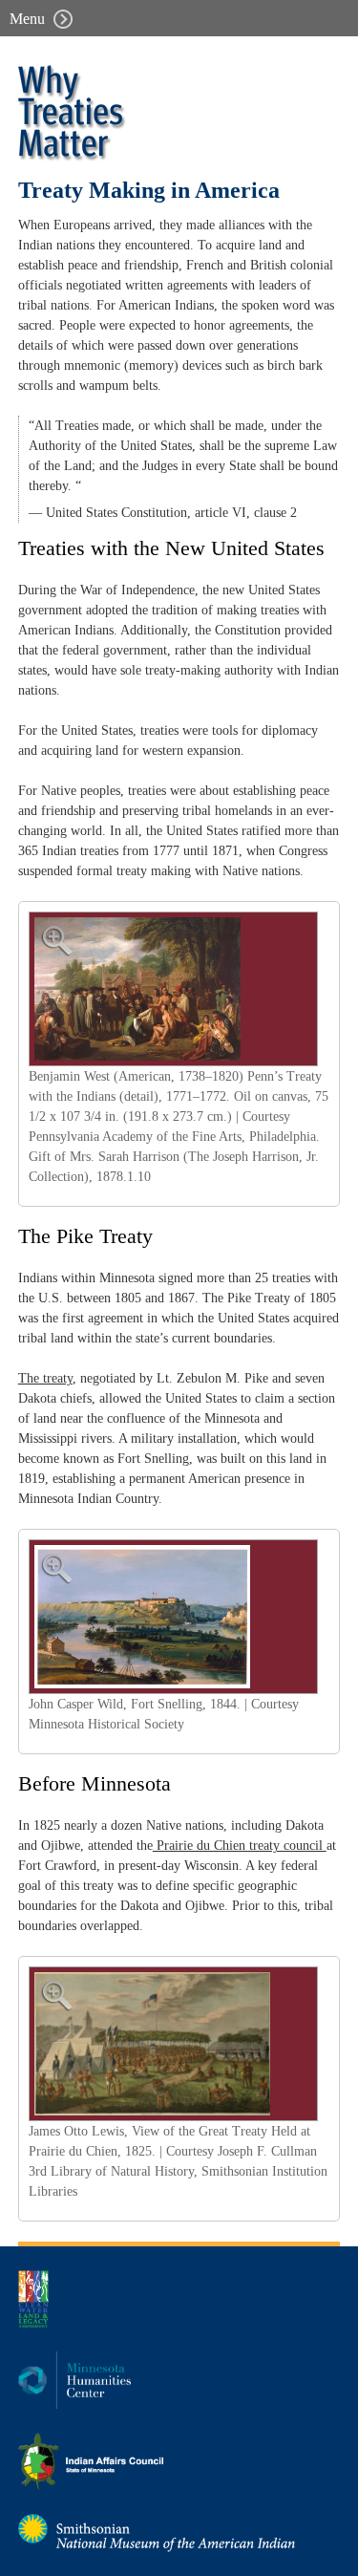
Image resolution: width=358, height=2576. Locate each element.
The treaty (45, 1378)
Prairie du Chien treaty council (240, 1846)
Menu (29, 19)
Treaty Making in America (149, 190)
